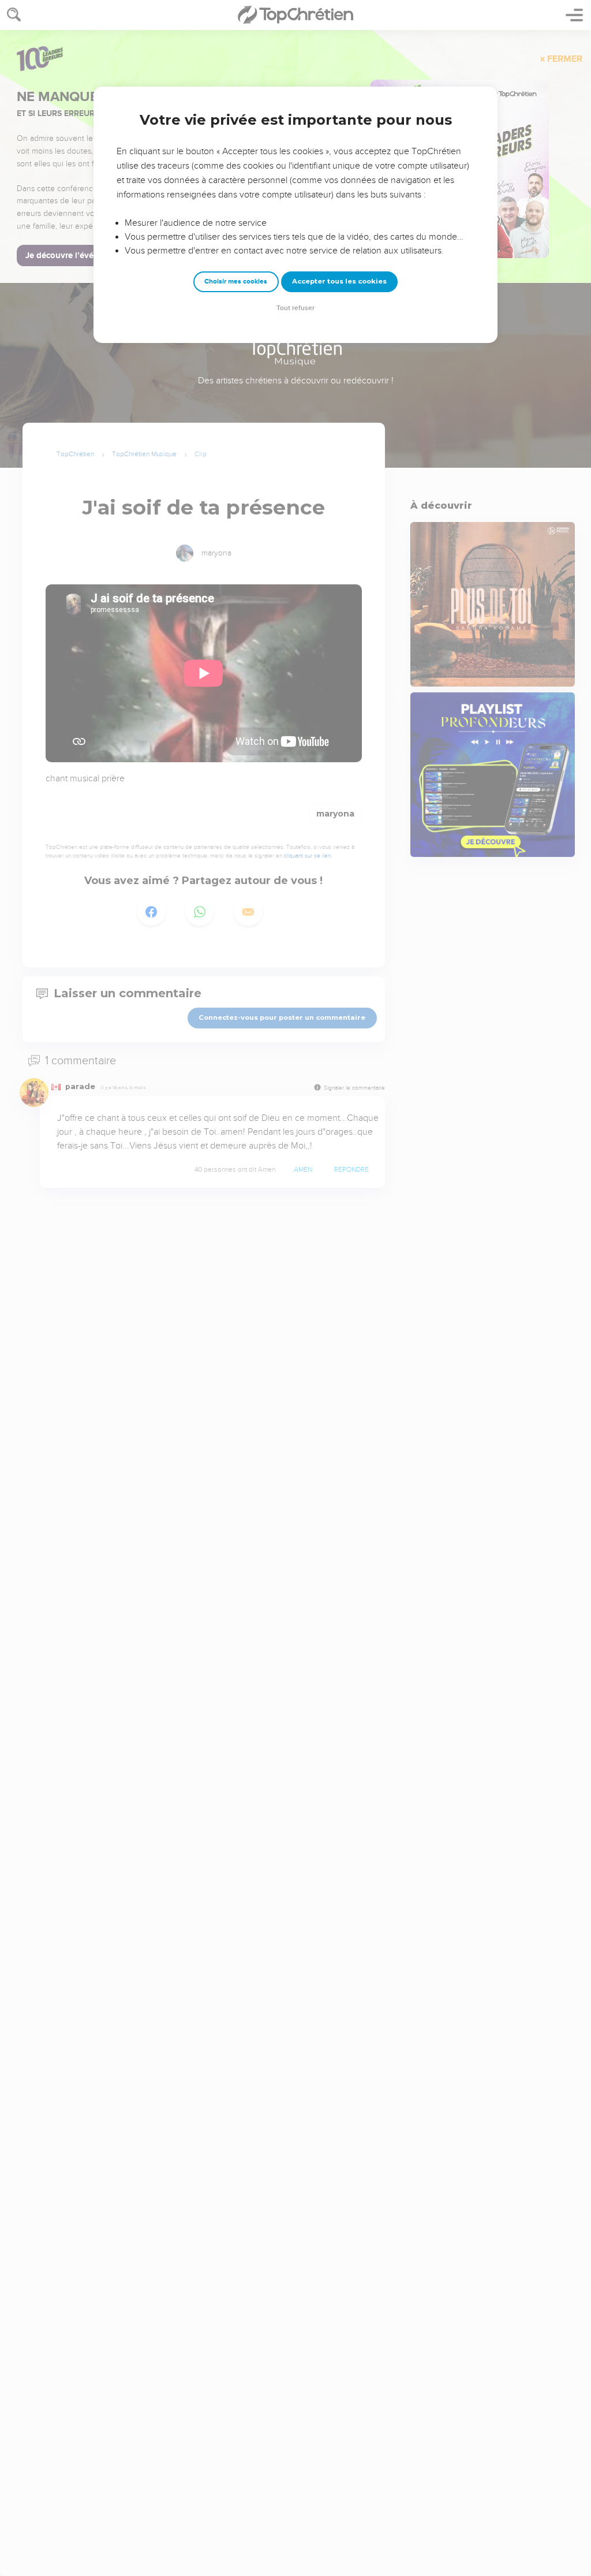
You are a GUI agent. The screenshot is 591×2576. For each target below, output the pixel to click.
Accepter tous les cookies (339, 281)
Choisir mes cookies (236, 282)
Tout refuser (295, 308)
